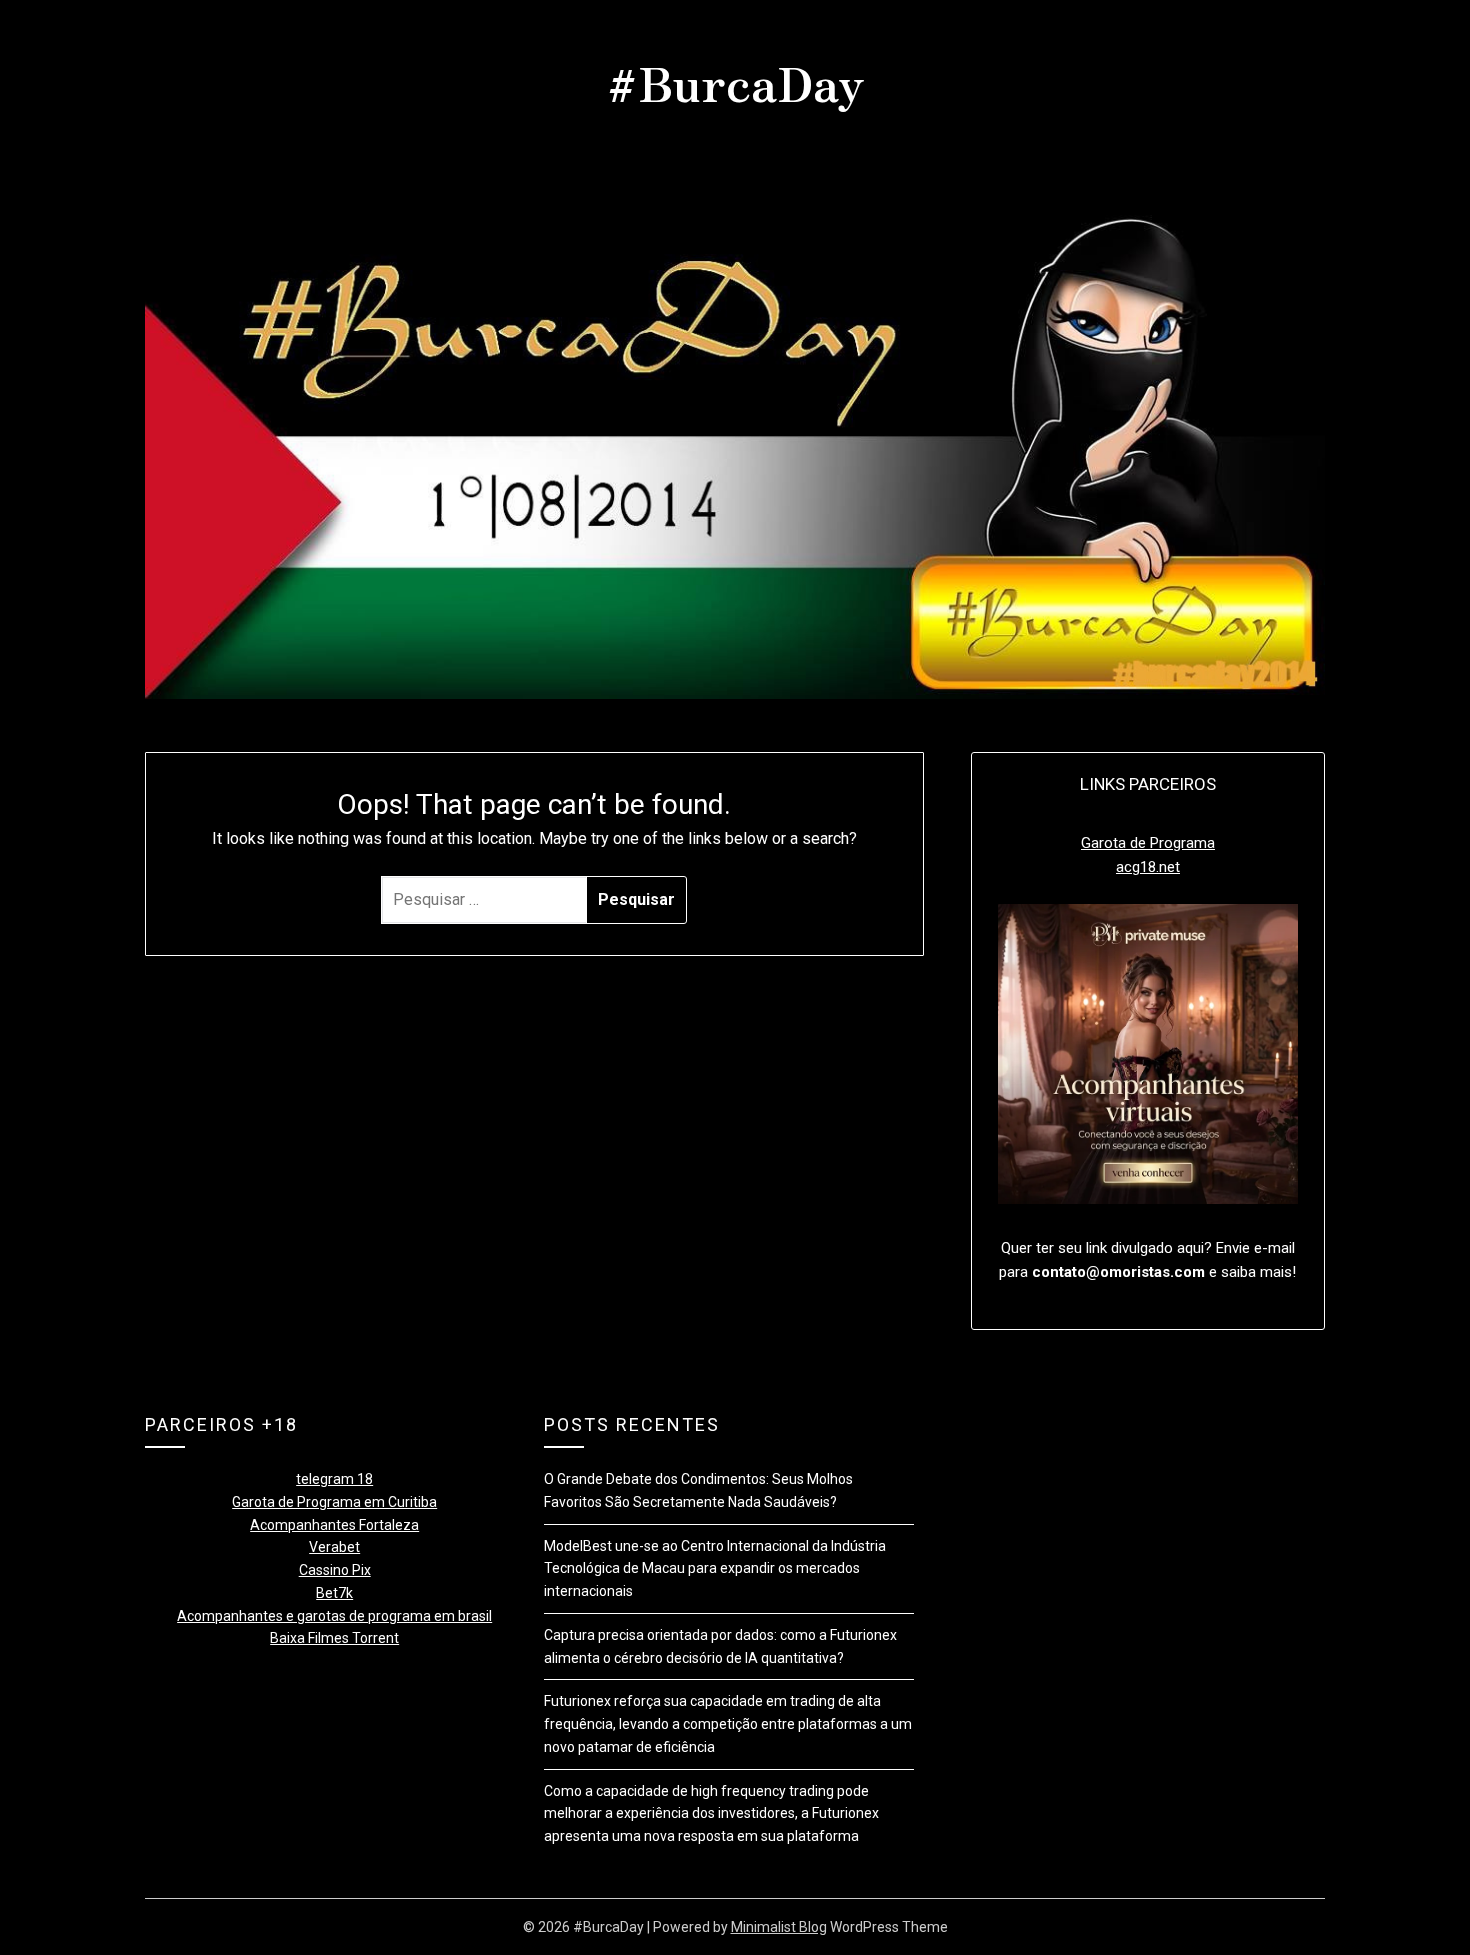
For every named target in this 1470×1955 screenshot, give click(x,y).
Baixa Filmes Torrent (334, 1638)
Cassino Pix (335, 1570)
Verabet (334, 1547)
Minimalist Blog (779, 1927)
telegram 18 (334, 1479)
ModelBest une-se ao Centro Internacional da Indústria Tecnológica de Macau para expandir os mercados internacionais (715, 1569)
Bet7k (334, 1593)
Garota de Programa (1148, 843)
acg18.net (1148, 867)
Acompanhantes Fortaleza (334, 1525)
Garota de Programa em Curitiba (334, 1502)
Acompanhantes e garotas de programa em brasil (334, 1616)
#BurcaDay (735, 81)
